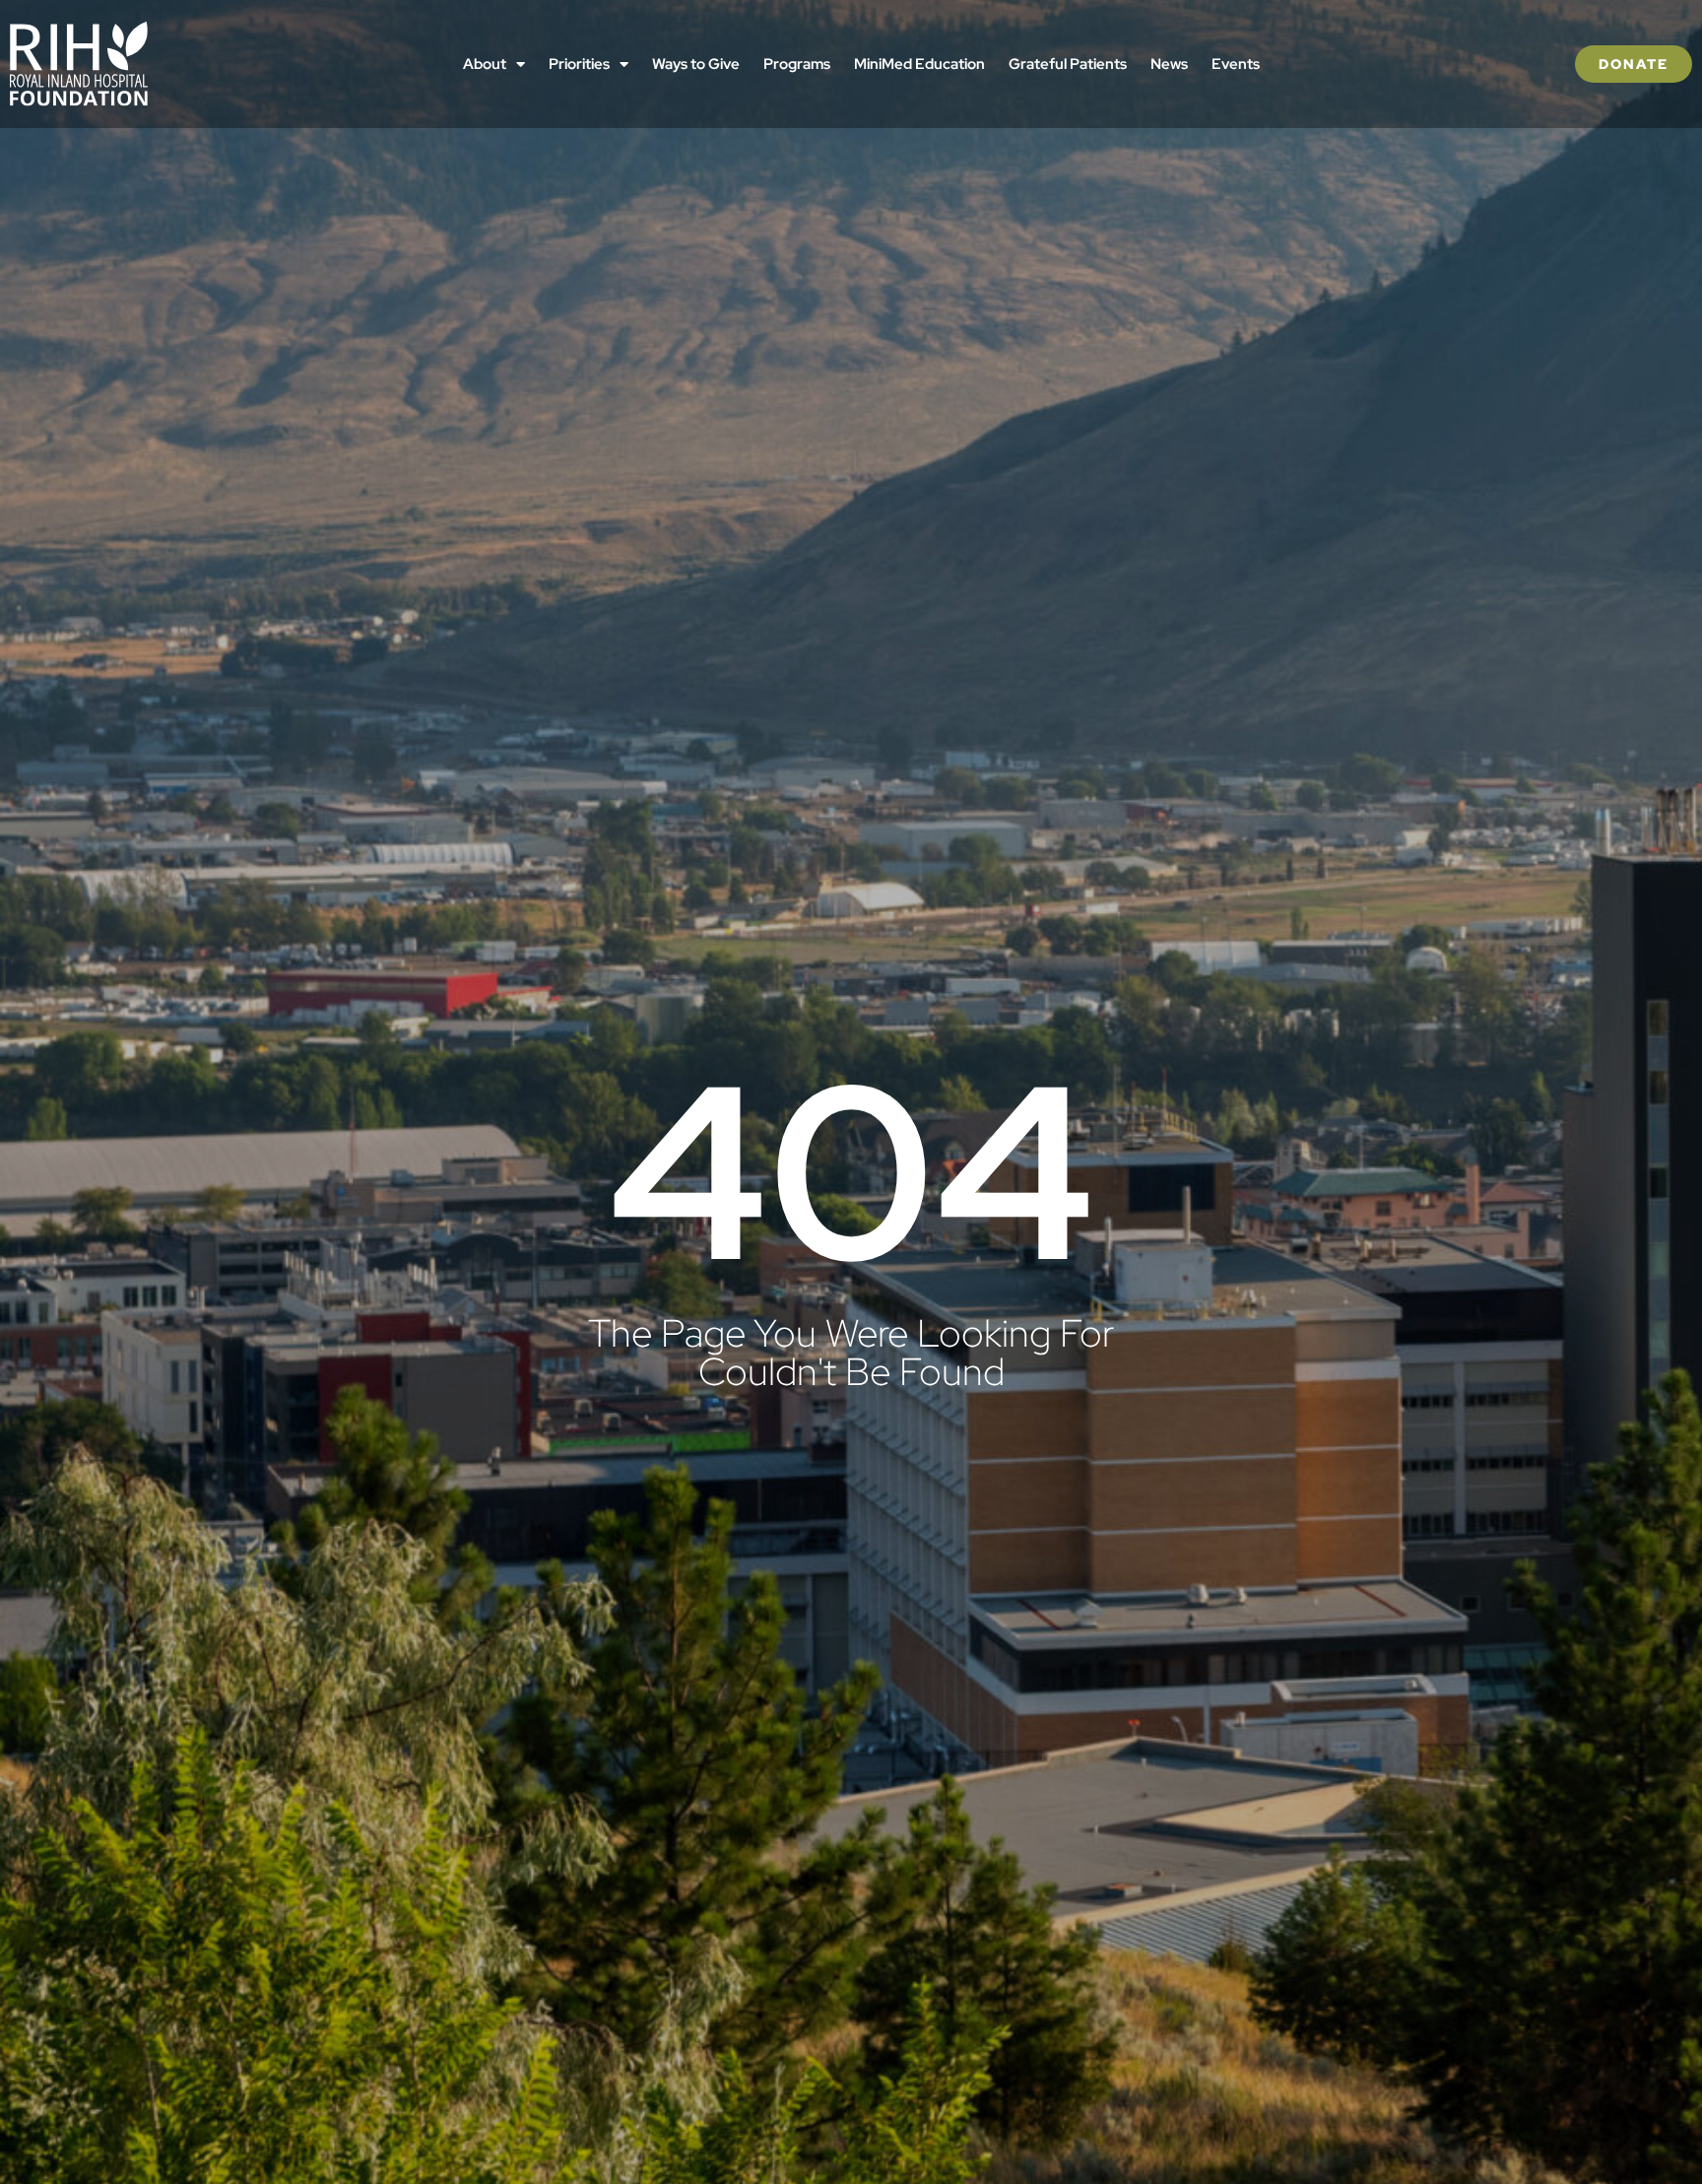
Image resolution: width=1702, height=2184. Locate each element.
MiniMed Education (919, 64)
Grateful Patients (1068, 64)
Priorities (579, 64)
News (1169, 64)
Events (1236, 64)
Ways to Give (696, 64)
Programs (797, 64)
